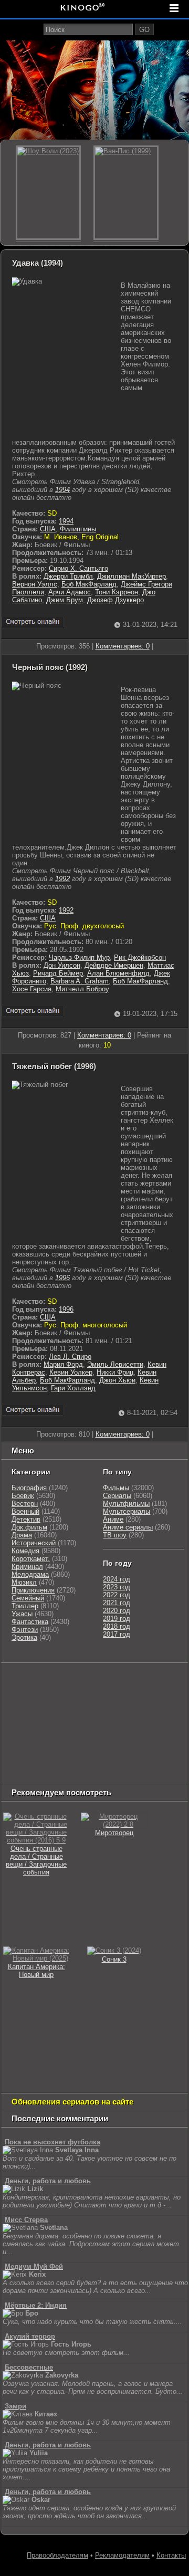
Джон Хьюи (117, 1380)
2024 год (117, 1579)
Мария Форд (63, 1364)
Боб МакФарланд (89, 584)
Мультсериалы (127, 1511)
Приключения (33, 1590)
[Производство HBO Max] (77, 1760)
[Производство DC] (114, 1734)
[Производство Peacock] (29, 1760)
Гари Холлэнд (73, 1388)
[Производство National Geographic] (29, 1707)
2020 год (117, 1611)
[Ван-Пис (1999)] (126, 193)
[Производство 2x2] (160, 1681)
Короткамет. (31, 1559)
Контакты (171, 2555)
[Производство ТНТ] (38, 1694)
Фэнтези (25, 1630)
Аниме (113, 1519)
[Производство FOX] (117, 1707)
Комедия (25, 1551)
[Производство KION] (86, 1681)
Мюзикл (24, 1582)
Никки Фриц (115, 1372)
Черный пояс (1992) (50, 667)
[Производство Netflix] (29, 1734)
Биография (29, 1488)
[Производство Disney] (80, 1734)
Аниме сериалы (128, 1527)
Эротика (24, 1637)
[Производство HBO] (149, 1720)
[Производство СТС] (51, 1681)
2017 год (117, 1634)
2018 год (117, 1626)
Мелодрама (30, 1574)
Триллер (25, 1606)
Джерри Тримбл (68, 576)
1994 (62, 490)
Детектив (26, 1519)
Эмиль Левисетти (115, 1364)
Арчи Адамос (70, 592)
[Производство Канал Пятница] (22, 1773)
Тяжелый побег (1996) (54, 1066)
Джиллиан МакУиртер (132, 576)
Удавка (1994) (38, 263)
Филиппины (78, 529)
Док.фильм (29, 1527)
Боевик (23, 1496)
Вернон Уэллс (35, 584)
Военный (25, 1511)
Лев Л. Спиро (70, 1357)
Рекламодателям (122, 2555)
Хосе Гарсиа (32, 989)
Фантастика (30, 1622)
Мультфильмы (126, 1504)
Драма (22, 1535)
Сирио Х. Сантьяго (78, 568)
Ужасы (22, 1614)
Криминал (27, 1567)
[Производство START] (130, 1747)
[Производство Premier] (85, 1747)
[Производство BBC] (80, 1707)
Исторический (34, 1543)
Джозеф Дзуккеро (115, 600)
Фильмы (116, 1488)
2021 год (117, 1603)
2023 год (117, 1587)
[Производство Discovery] (139, 1694)
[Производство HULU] (19, 1681)
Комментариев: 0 (123, 646)
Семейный (28, 1598)
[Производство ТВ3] (11, 1694)
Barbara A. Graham (80, 981)
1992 (62, 879)
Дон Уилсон (62, 965)
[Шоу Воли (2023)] (48, 193)
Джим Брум (65, 600)
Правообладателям (57, 2555)
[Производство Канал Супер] (125, 1760)
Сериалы (117, 1496)
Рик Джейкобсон (140, 957)
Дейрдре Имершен (114, 965)
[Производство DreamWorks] (88, 1720)
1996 (62, 1278)
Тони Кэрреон (117, 592)
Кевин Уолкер (71, 1372)
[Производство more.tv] (29, 1747)
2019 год (117, 1619)
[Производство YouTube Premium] (83, 1694)
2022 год (117, 1595)
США (48, 529)
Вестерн (25, 1504)
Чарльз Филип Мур (79, 957)
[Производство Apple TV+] (22, 1720)
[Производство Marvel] (149, 1734)
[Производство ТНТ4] (125, 1681)
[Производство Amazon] (154, 1707)
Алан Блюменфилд (118, 973)
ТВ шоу (115, 1535)
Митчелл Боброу (82, 989)
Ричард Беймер (58, 973)
